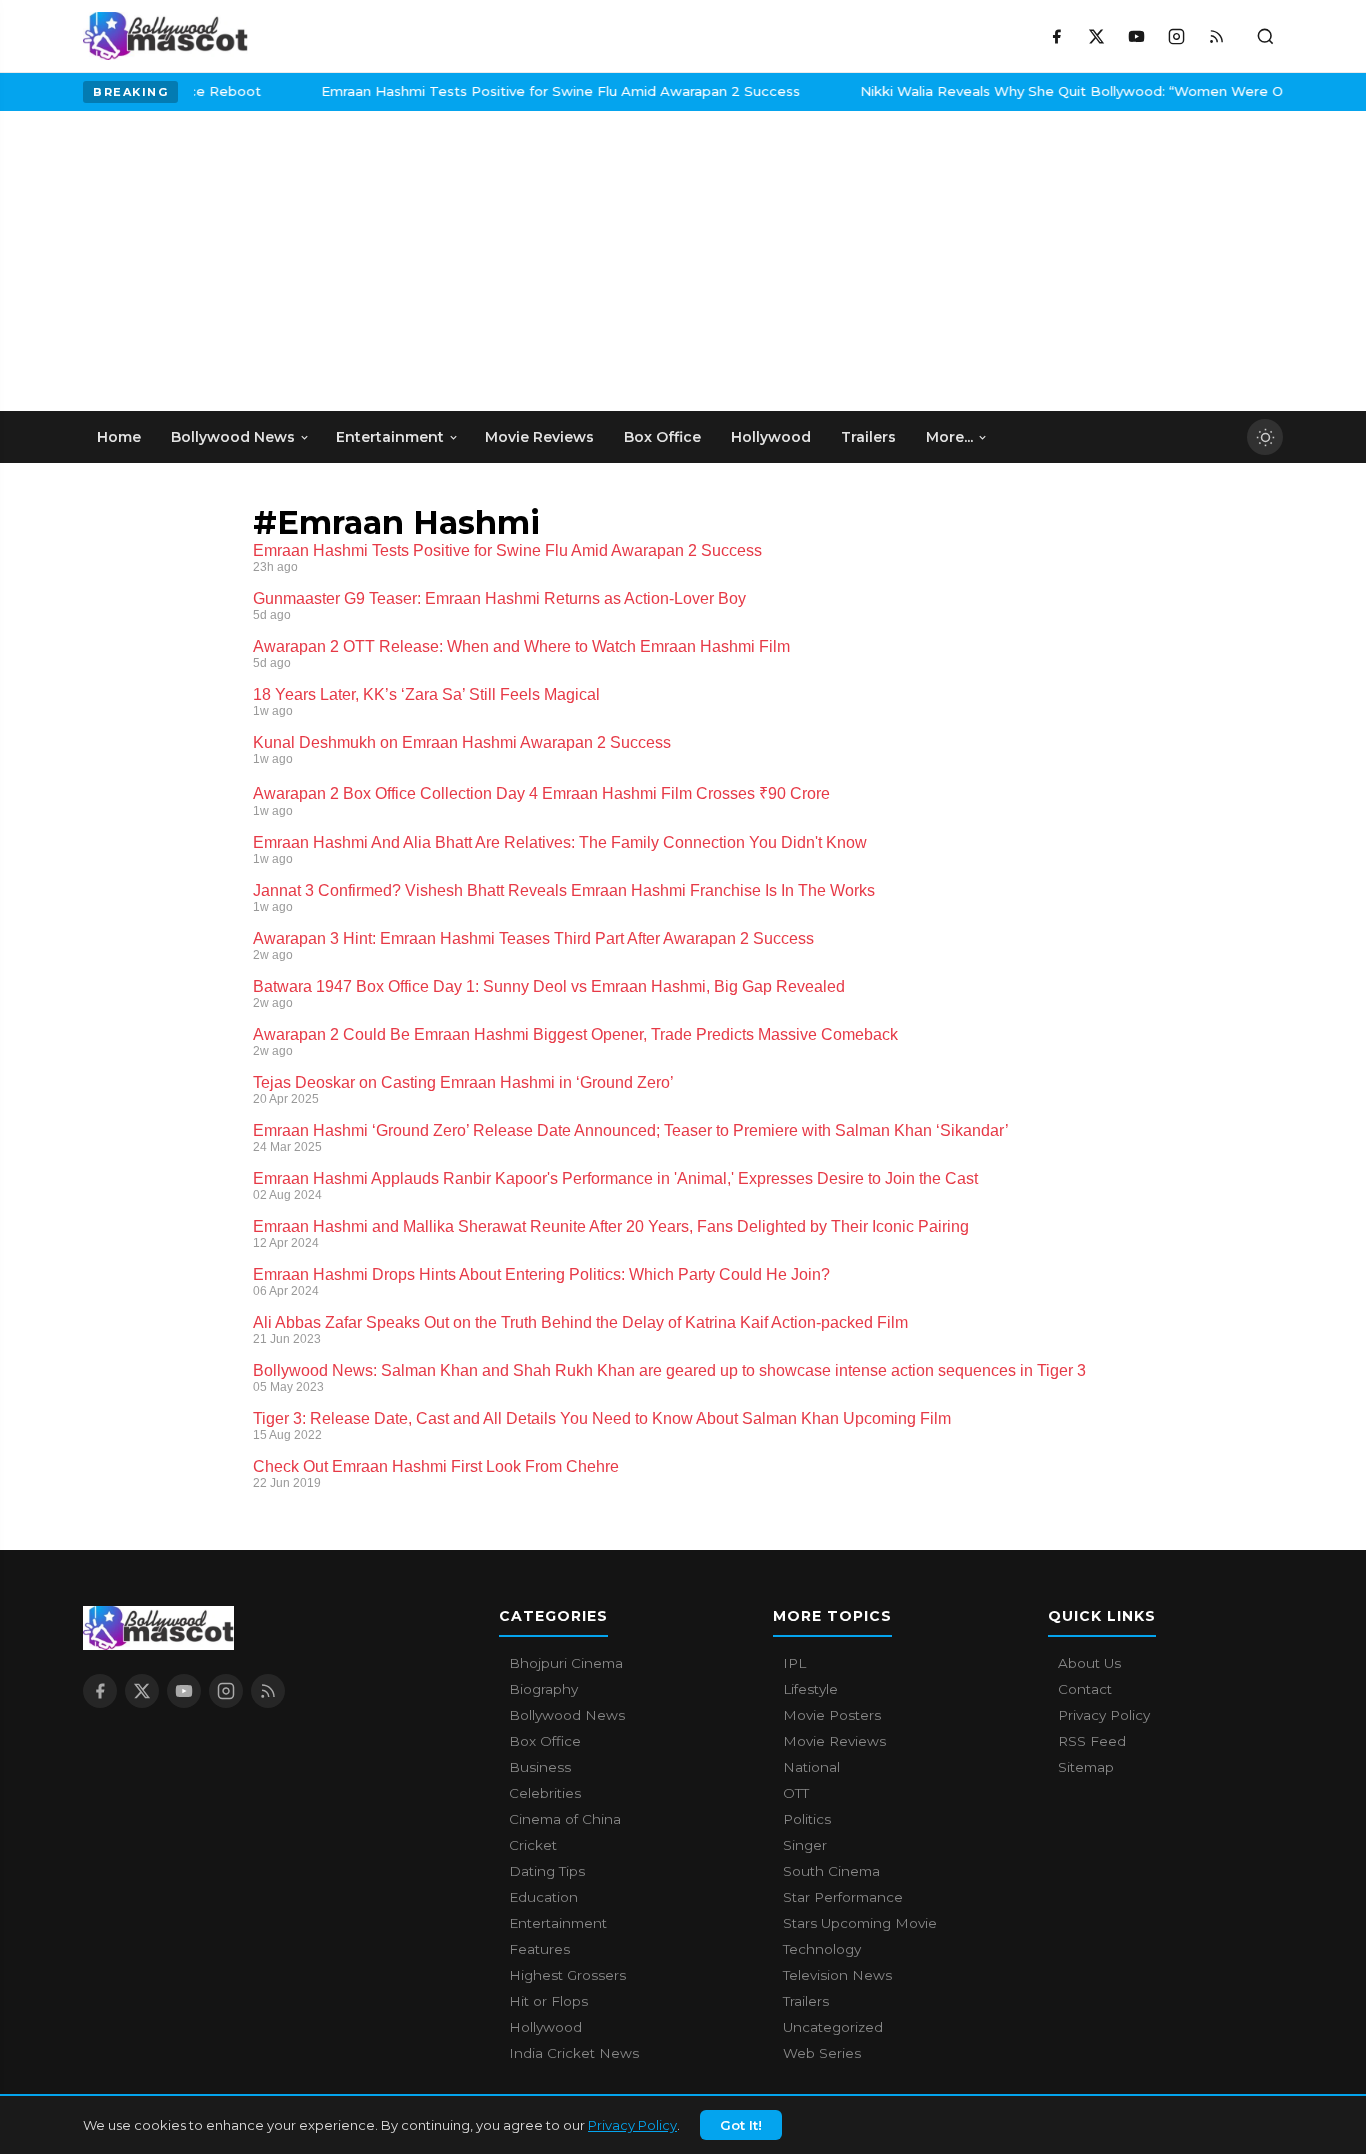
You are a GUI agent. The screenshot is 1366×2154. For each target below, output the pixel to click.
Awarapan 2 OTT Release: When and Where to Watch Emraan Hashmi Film (521, 646)
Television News (837, 1975)
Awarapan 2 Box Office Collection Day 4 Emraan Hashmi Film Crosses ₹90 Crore (541, 793)
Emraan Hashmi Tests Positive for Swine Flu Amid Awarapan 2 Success (515, 91)
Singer (805, 1845)
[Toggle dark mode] (1265, 437)
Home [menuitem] (119, 437)
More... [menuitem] (949, 437)
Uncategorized (833, 2027)
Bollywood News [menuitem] (233, 437)
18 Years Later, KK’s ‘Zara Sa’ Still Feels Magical (426, 694)
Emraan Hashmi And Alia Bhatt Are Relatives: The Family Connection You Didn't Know (560, 842)
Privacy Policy (632, 2125)
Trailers (806, 2001)
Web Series (822, 2053)
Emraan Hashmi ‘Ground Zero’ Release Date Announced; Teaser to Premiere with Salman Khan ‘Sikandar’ (631, 1130)
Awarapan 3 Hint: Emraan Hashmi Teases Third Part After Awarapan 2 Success (533, 938)
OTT (796, 1793)
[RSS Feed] (1216, 36)
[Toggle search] (1265, 36)
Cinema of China (565, 1819)
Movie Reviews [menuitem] (539, 437)
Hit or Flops (548, 2001)
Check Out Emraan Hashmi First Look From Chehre (436, 1466)
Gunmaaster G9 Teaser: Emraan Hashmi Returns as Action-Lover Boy (499, 598)
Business (540, 1767)
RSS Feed (1092, 1741)
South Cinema (831, 1871)
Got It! (741, 2125)
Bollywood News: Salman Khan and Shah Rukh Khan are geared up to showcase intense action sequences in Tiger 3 (669, 1370)
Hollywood (545, 2027)
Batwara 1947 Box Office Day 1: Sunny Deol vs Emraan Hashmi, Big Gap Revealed (549, 986)
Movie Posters (832, 1715)
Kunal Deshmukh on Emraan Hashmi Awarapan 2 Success (462, 742)
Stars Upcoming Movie (860, 1923)
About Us (1089, 1663)
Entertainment (558, 1923)
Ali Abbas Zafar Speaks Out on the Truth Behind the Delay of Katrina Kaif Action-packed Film (580, 1322)
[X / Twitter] (1096, 36)
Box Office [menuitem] (662, 437)
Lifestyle (810, 1689)
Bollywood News (567, 1715)
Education (543, 1897)
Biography (543, 1689)
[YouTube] (1136, 36)
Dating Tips (547, 1871)
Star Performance (843, 1897)
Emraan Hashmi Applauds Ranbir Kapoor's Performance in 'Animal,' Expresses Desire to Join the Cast (615, 1178)
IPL (794, 1663)
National (811, 1767)
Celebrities (545, 1793)
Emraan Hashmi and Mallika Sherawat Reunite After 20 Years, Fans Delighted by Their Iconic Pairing (611, 1226)
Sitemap (1086, 1767)
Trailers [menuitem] (868, 437)
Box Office (545, 1741)
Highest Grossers (567, 1975)
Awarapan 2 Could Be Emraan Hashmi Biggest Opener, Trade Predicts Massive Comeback (575, 1034)
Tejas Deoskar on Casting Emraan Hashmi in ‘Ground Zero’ (463, 1082)
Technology (822, 1949)
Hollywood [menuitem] (771, 437)
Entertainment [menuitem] (390, 437)
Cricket (533, 1845)
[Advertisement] (233, 261)
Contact (1085, 1689)
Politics (807, 1819)
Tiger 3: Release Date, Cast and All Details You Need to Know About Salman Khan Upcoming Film (602, 1418)
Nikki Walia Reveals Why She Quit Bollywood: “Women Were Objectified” (1061, 91)
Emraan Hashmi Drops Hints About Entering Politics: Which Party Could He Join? (541, 1274)
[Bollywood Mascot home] (165, 36)
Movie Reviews (834, 1741)
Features (539, 1949)
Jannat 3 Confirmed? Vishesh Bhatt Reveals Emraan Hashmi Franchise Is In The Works (564, 890)
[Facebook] (1056, 36)
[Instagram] (1176, 36)
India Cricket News (574, 2053)
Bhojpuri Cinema (566, 1663)
